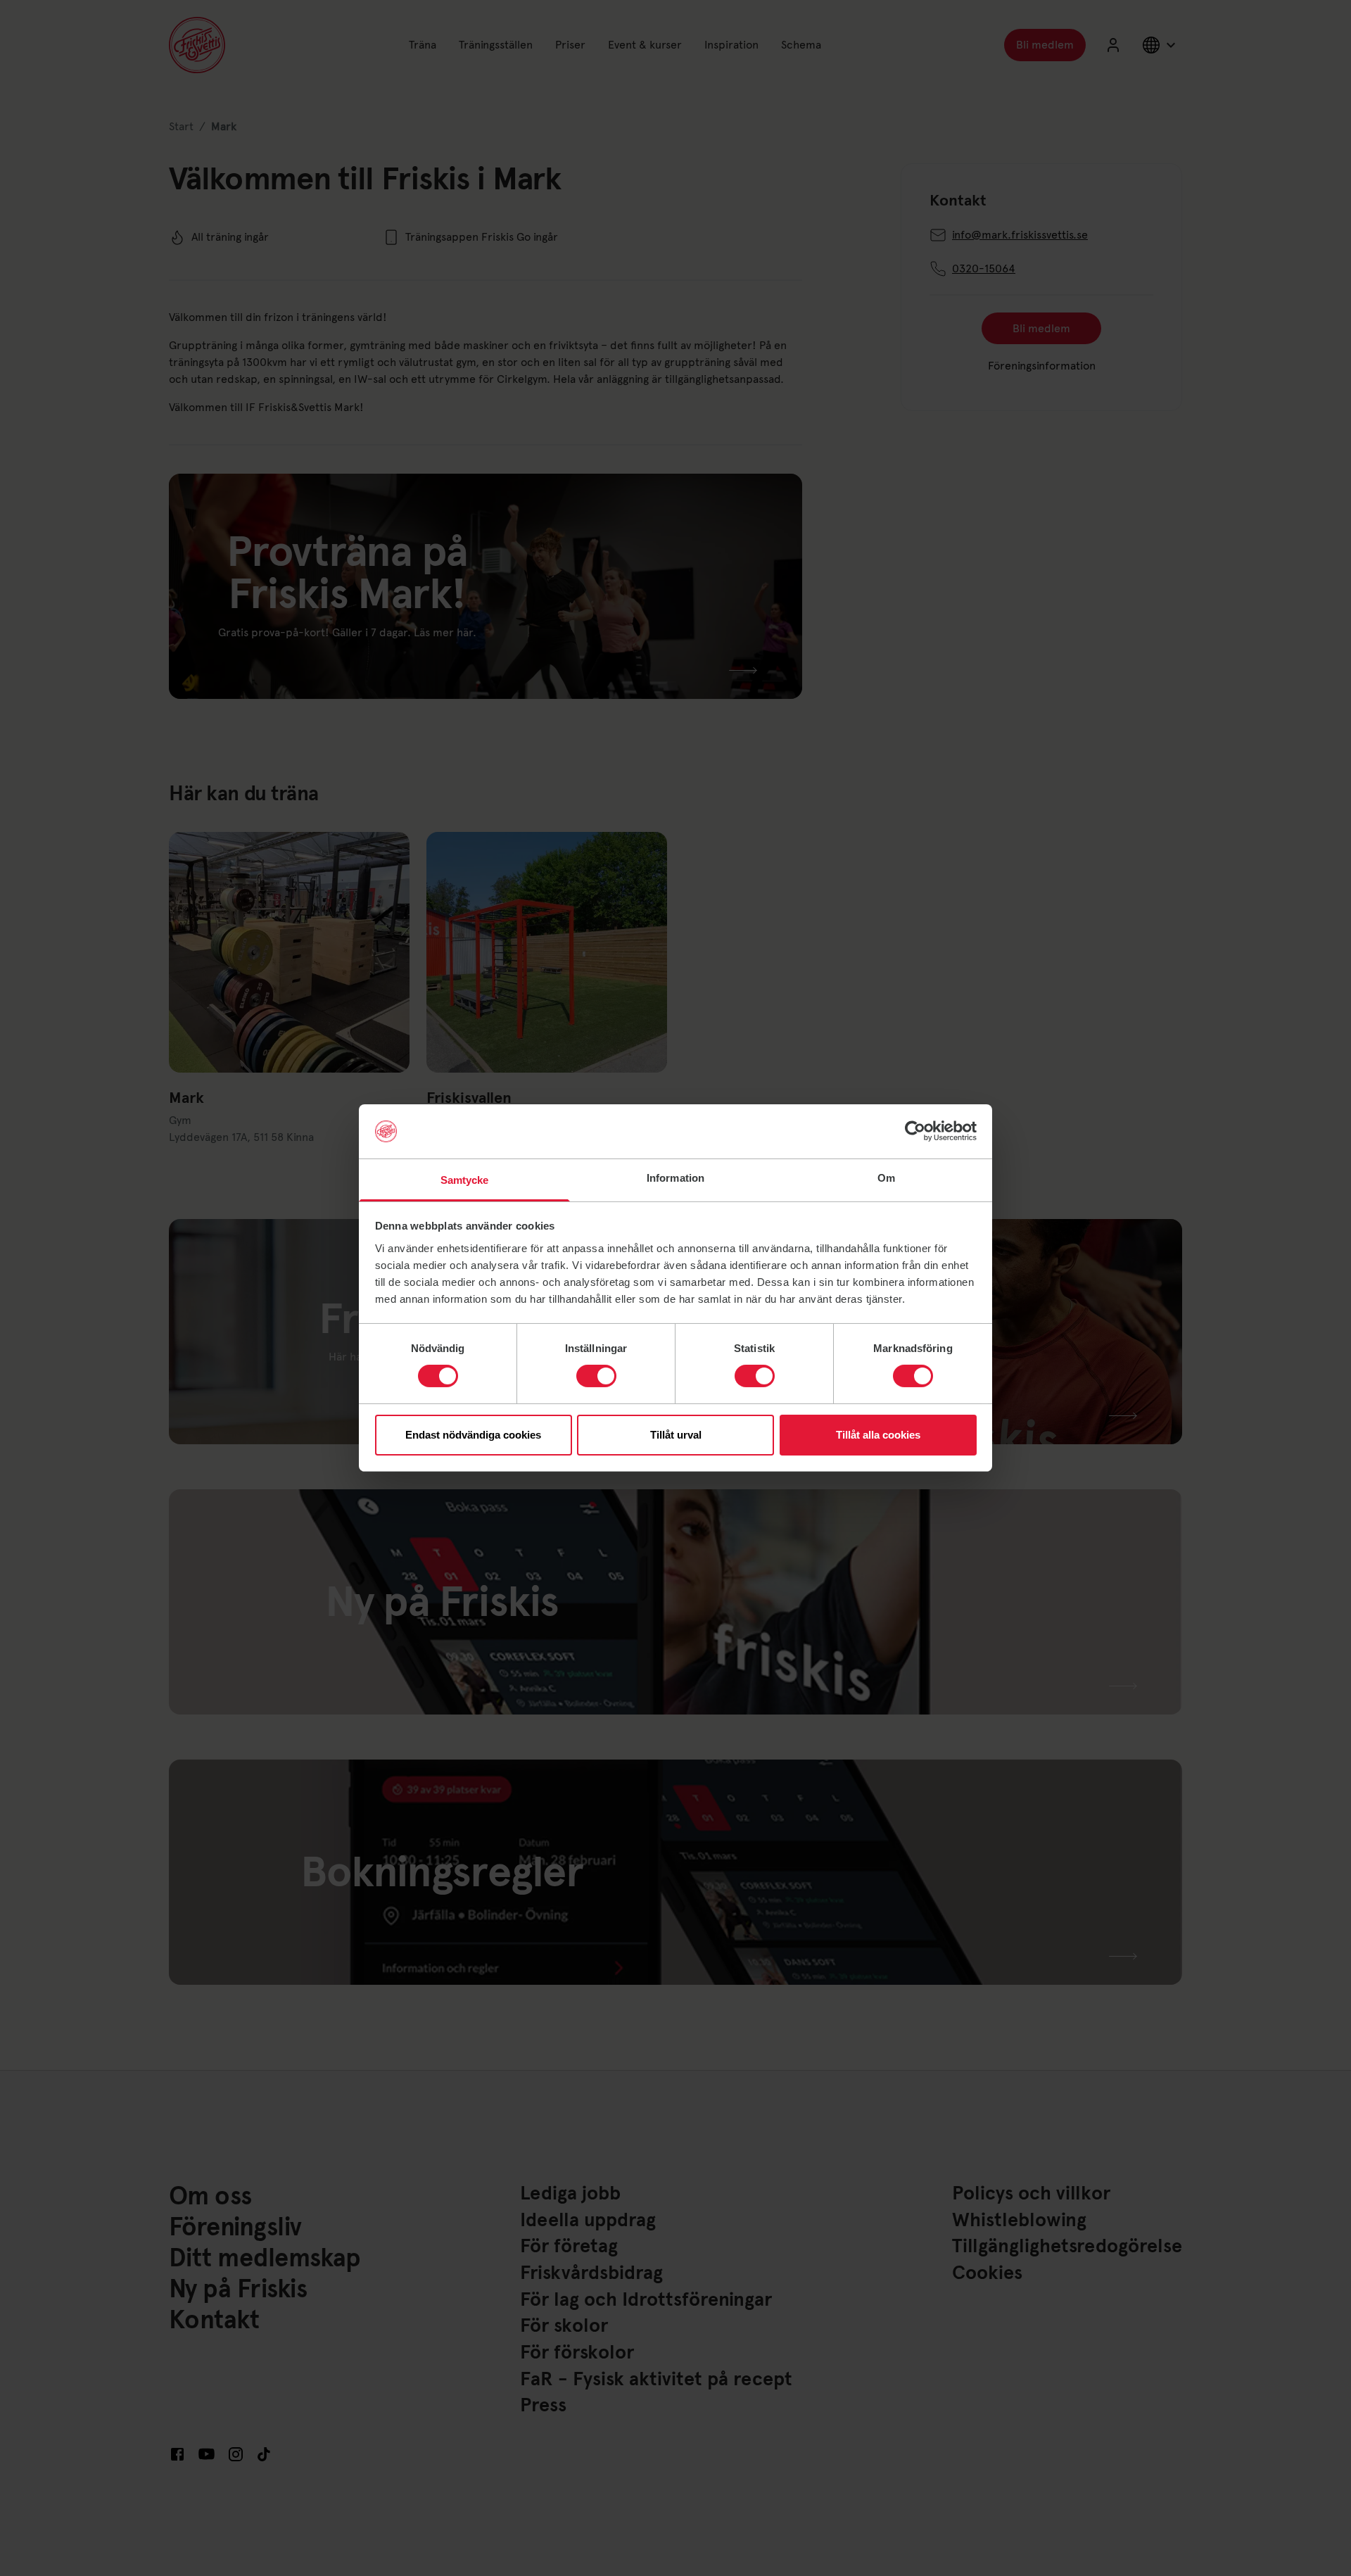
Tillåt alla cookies (878, 1435)
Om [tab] (886, 1178)
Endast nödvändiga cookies (473, 1435)
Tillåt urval (676, 1435)
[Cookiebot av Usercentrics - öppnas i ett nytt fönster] (915, 1131)
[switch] (596, 1376)
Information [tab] (675, 1178)
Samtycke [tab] (465, 1180)
